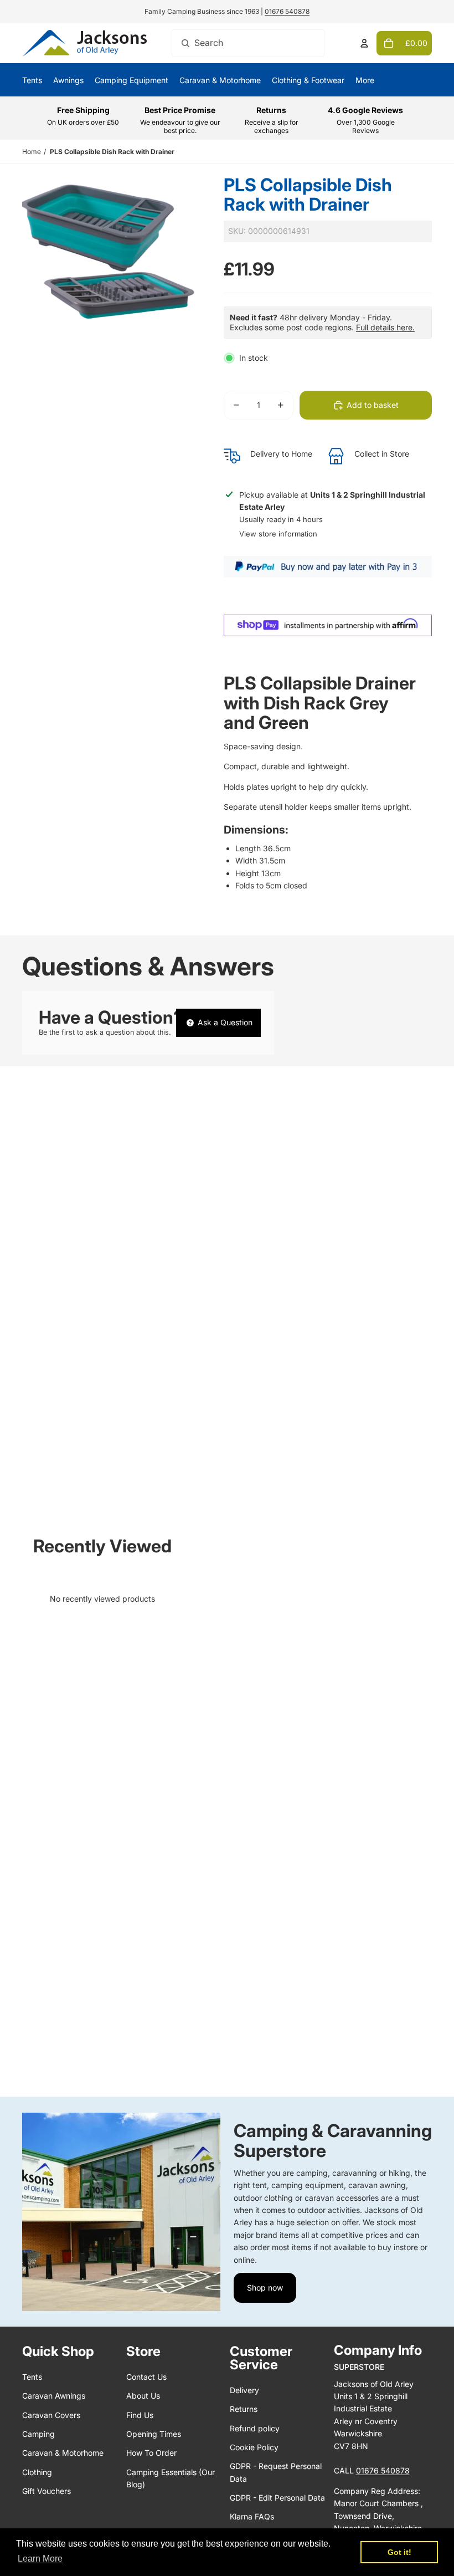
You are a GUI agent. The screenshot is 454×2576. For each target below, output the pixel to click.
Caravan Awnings (54, 2396)
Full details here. (385, 327)
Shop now (265, 2288)
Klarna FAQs (252, 2516)
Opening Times (154, 2434)
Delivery (244, 2390)
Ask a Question (224, 1022)
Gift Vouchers (47, 2491)
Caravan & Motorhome (63, 2453)
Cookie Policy (254, 2447)
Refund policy (255, 2428)
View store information (278, 534)
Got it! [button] (399, 2552)
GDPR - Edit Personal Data (277, 2498)
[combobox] (248, 43)
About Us (143, 2396)
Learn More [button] (40, 2559)
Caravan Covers (51, 2415)
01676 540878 (287, 11)
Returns (244, 2409)
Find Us (140, 2415)
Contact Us (146, 2377)
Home (32, 152)
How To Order (151, 2453)
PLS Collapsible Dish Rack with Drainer (112, 152)
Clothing (37, 2472)
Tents (32, 2377)
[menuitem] (365, 80)
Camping (38, 2434)
